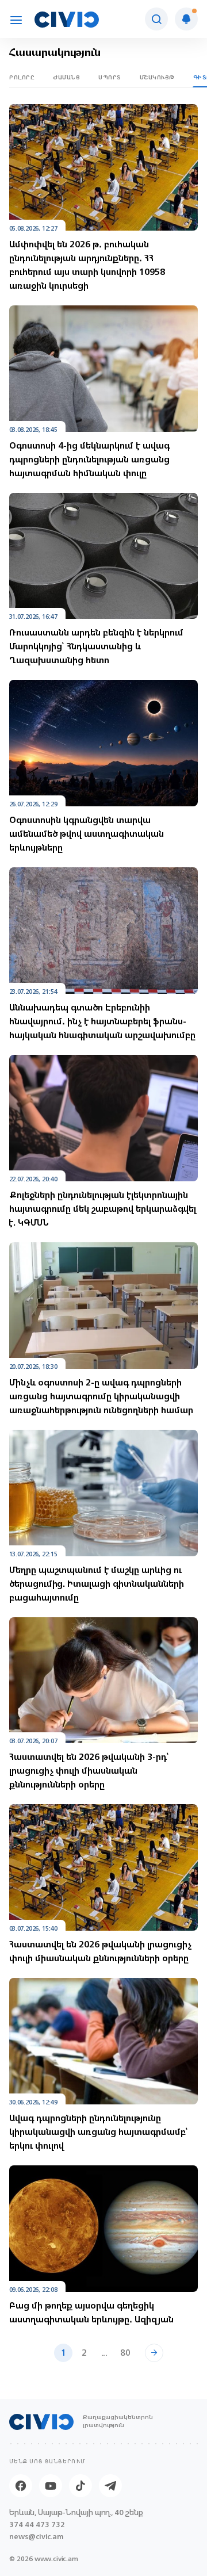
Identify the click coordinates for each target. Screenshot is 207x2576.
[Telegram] (110, 2486)
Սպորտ (110, 77)
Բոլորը (22, 77)
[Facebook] (21, 2486)
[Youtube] (51, 2486)
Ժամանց (66, 77)
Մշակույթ (157, 77)
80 (125, 2353)
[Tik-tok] (80, 2486)
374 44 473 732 (37, 2525)
